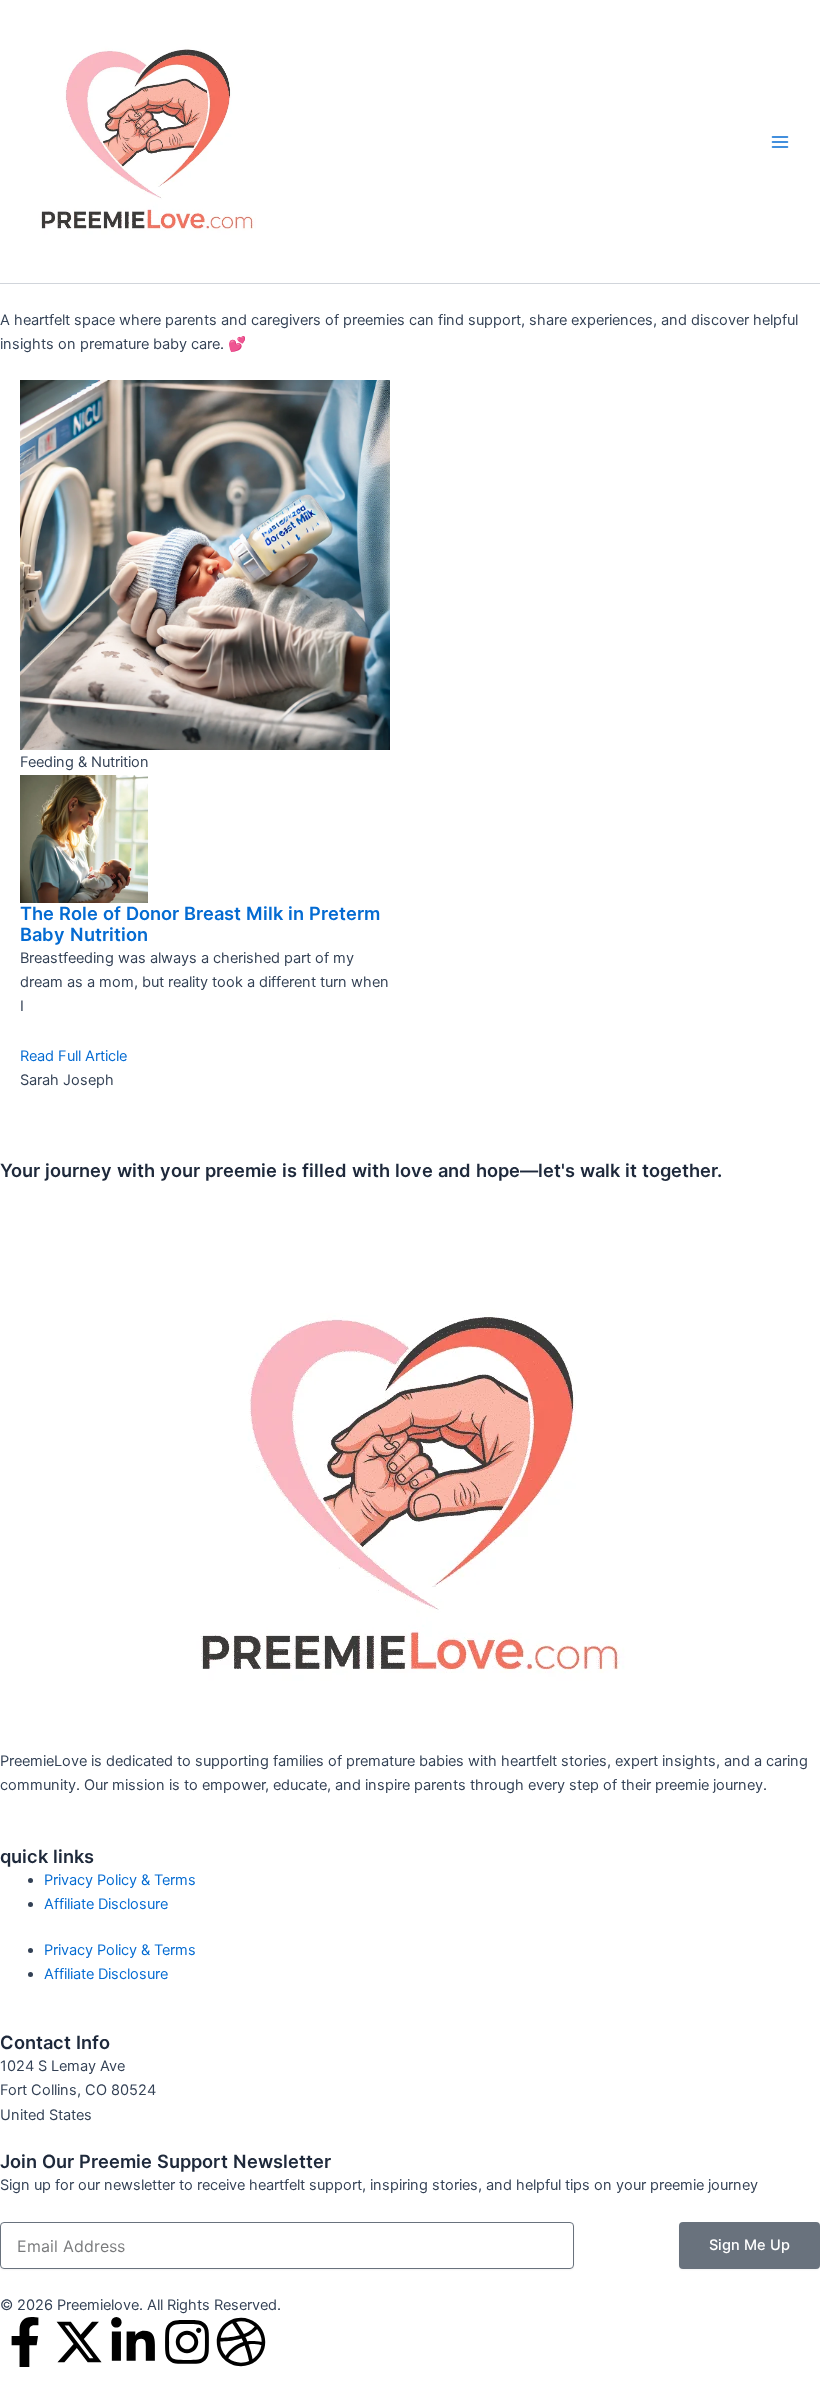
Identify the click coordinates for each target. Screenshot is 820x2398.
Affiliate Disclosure (106, 1904)
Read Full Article (73, 1056)
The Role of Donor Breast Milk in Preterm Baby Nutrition (200, 924)
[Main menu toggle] (780, 141)
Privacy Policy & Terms (120, 1880)
